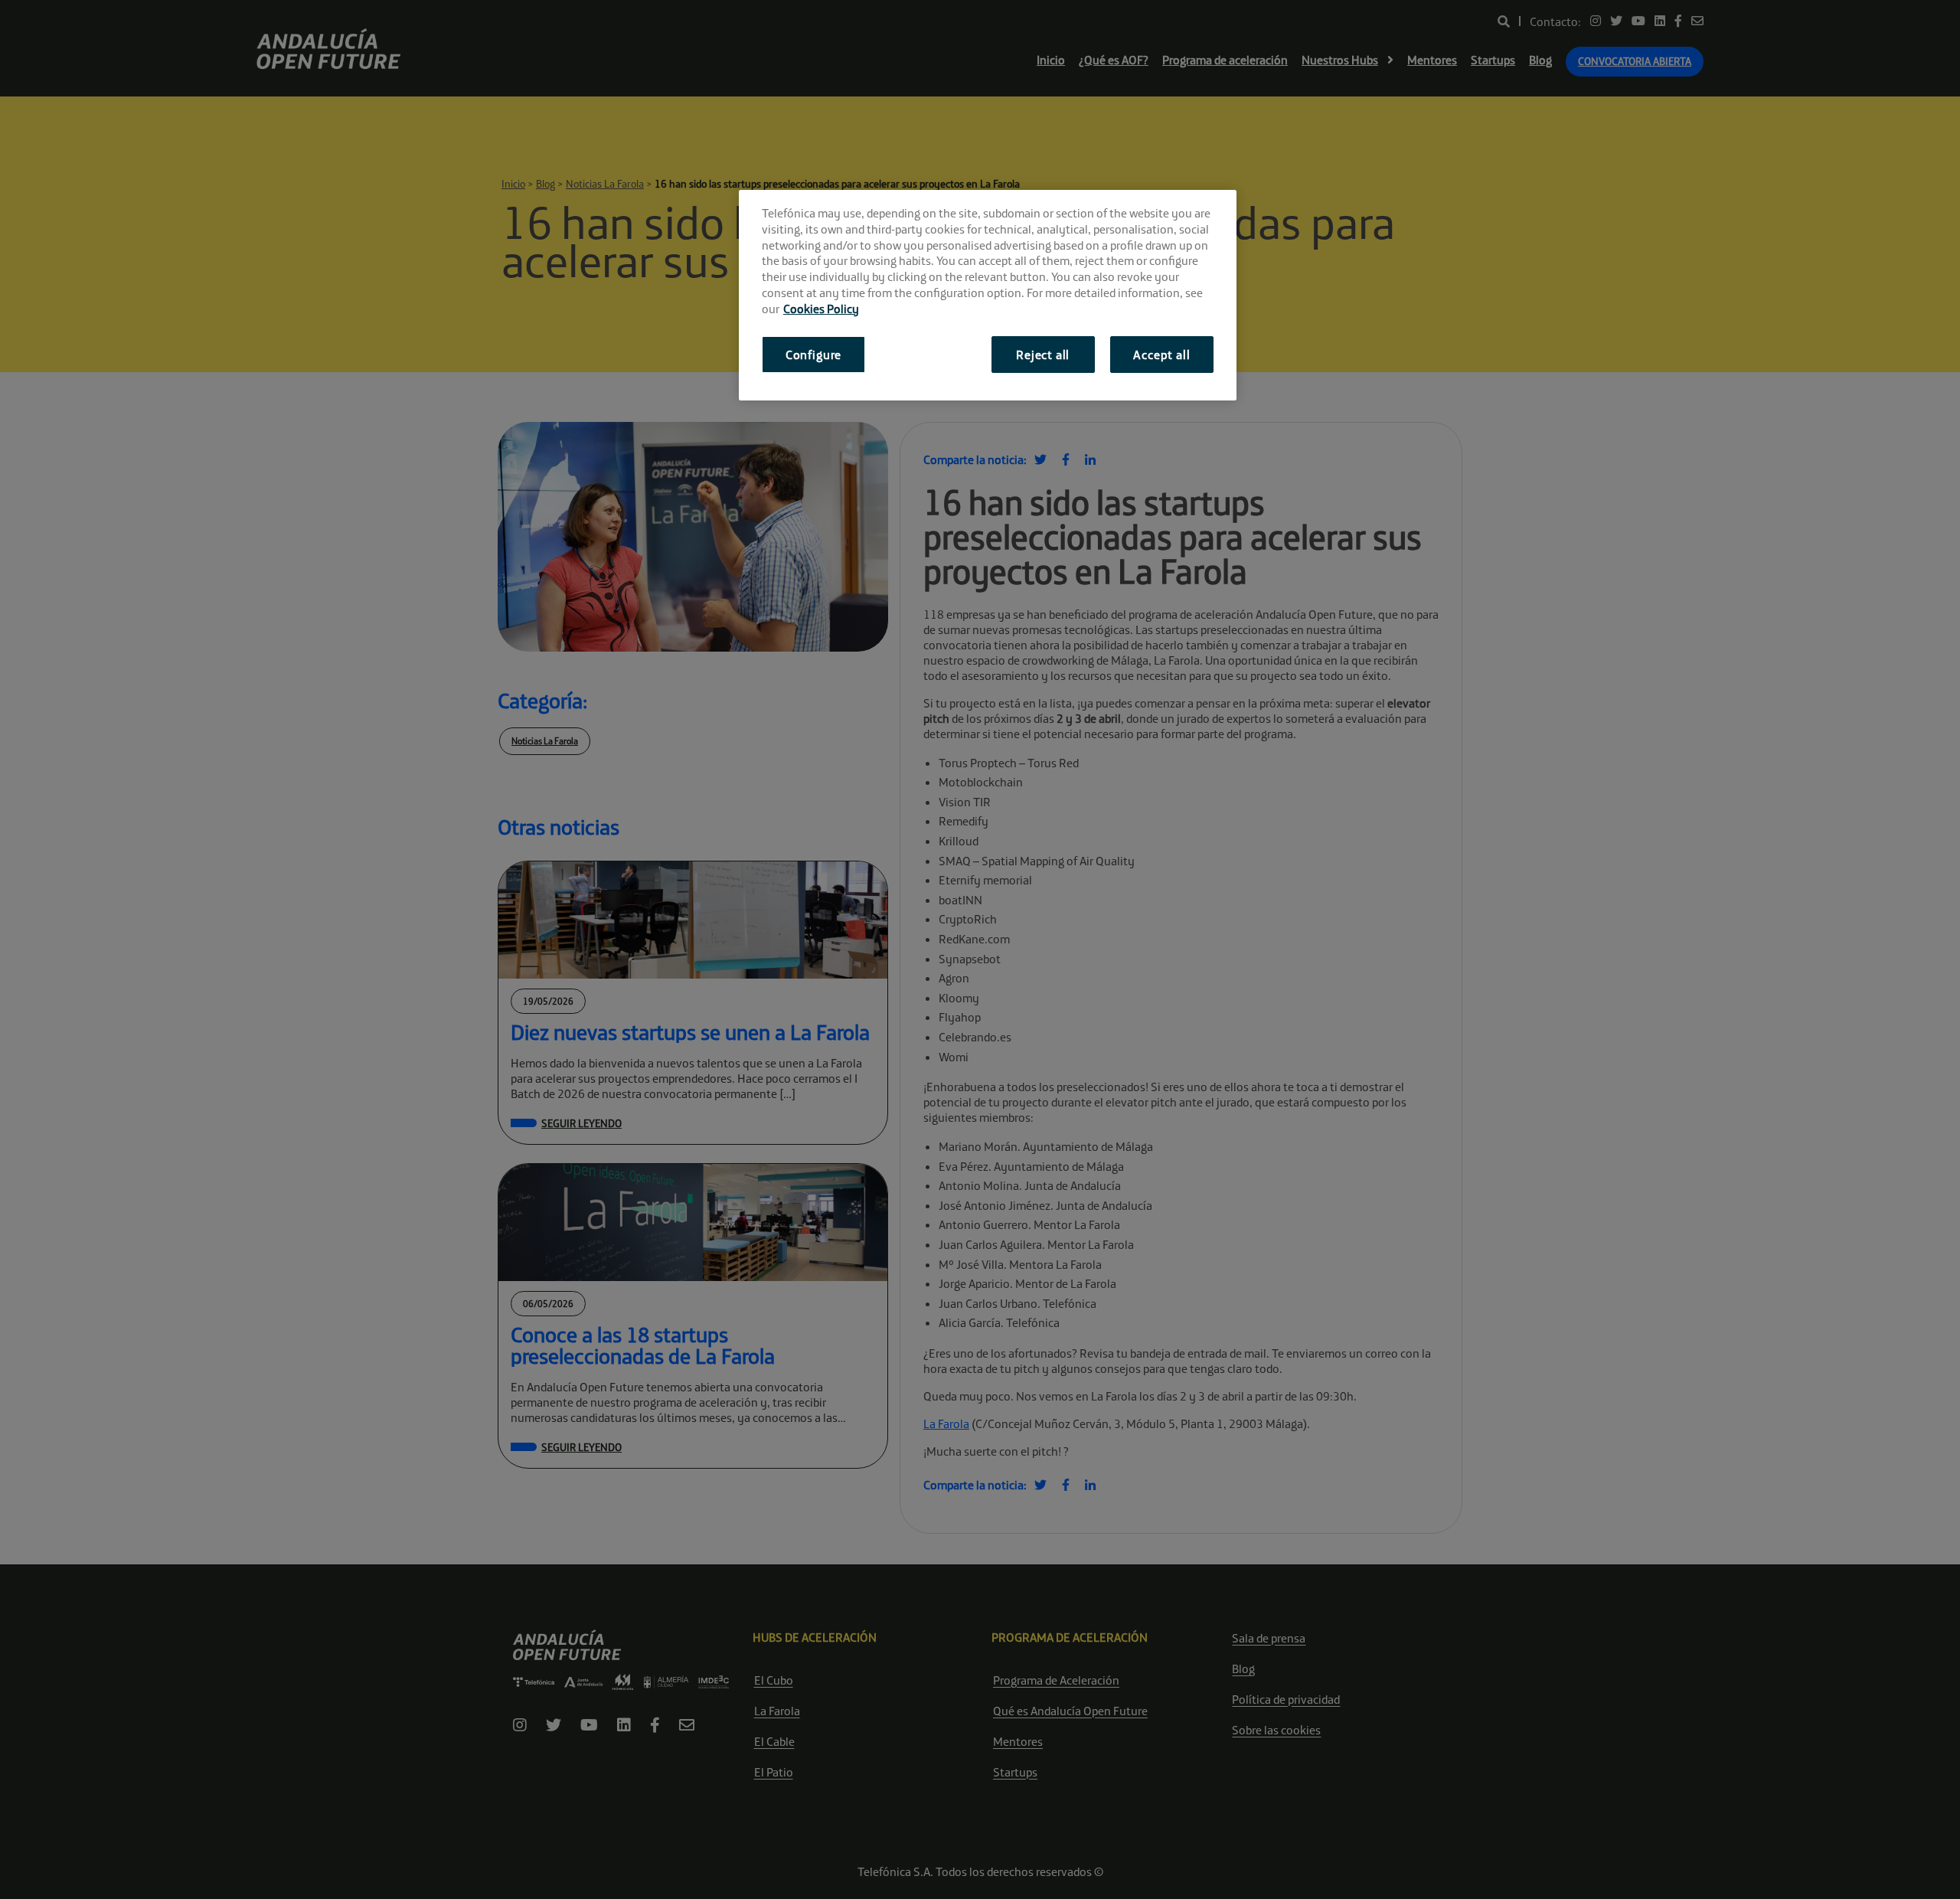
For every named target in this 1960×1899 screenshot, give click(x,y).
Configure (813, 355)
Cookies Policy (821, 309)
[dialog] (988, 295)
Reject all (1043, 355)
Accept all (1161, 355)
